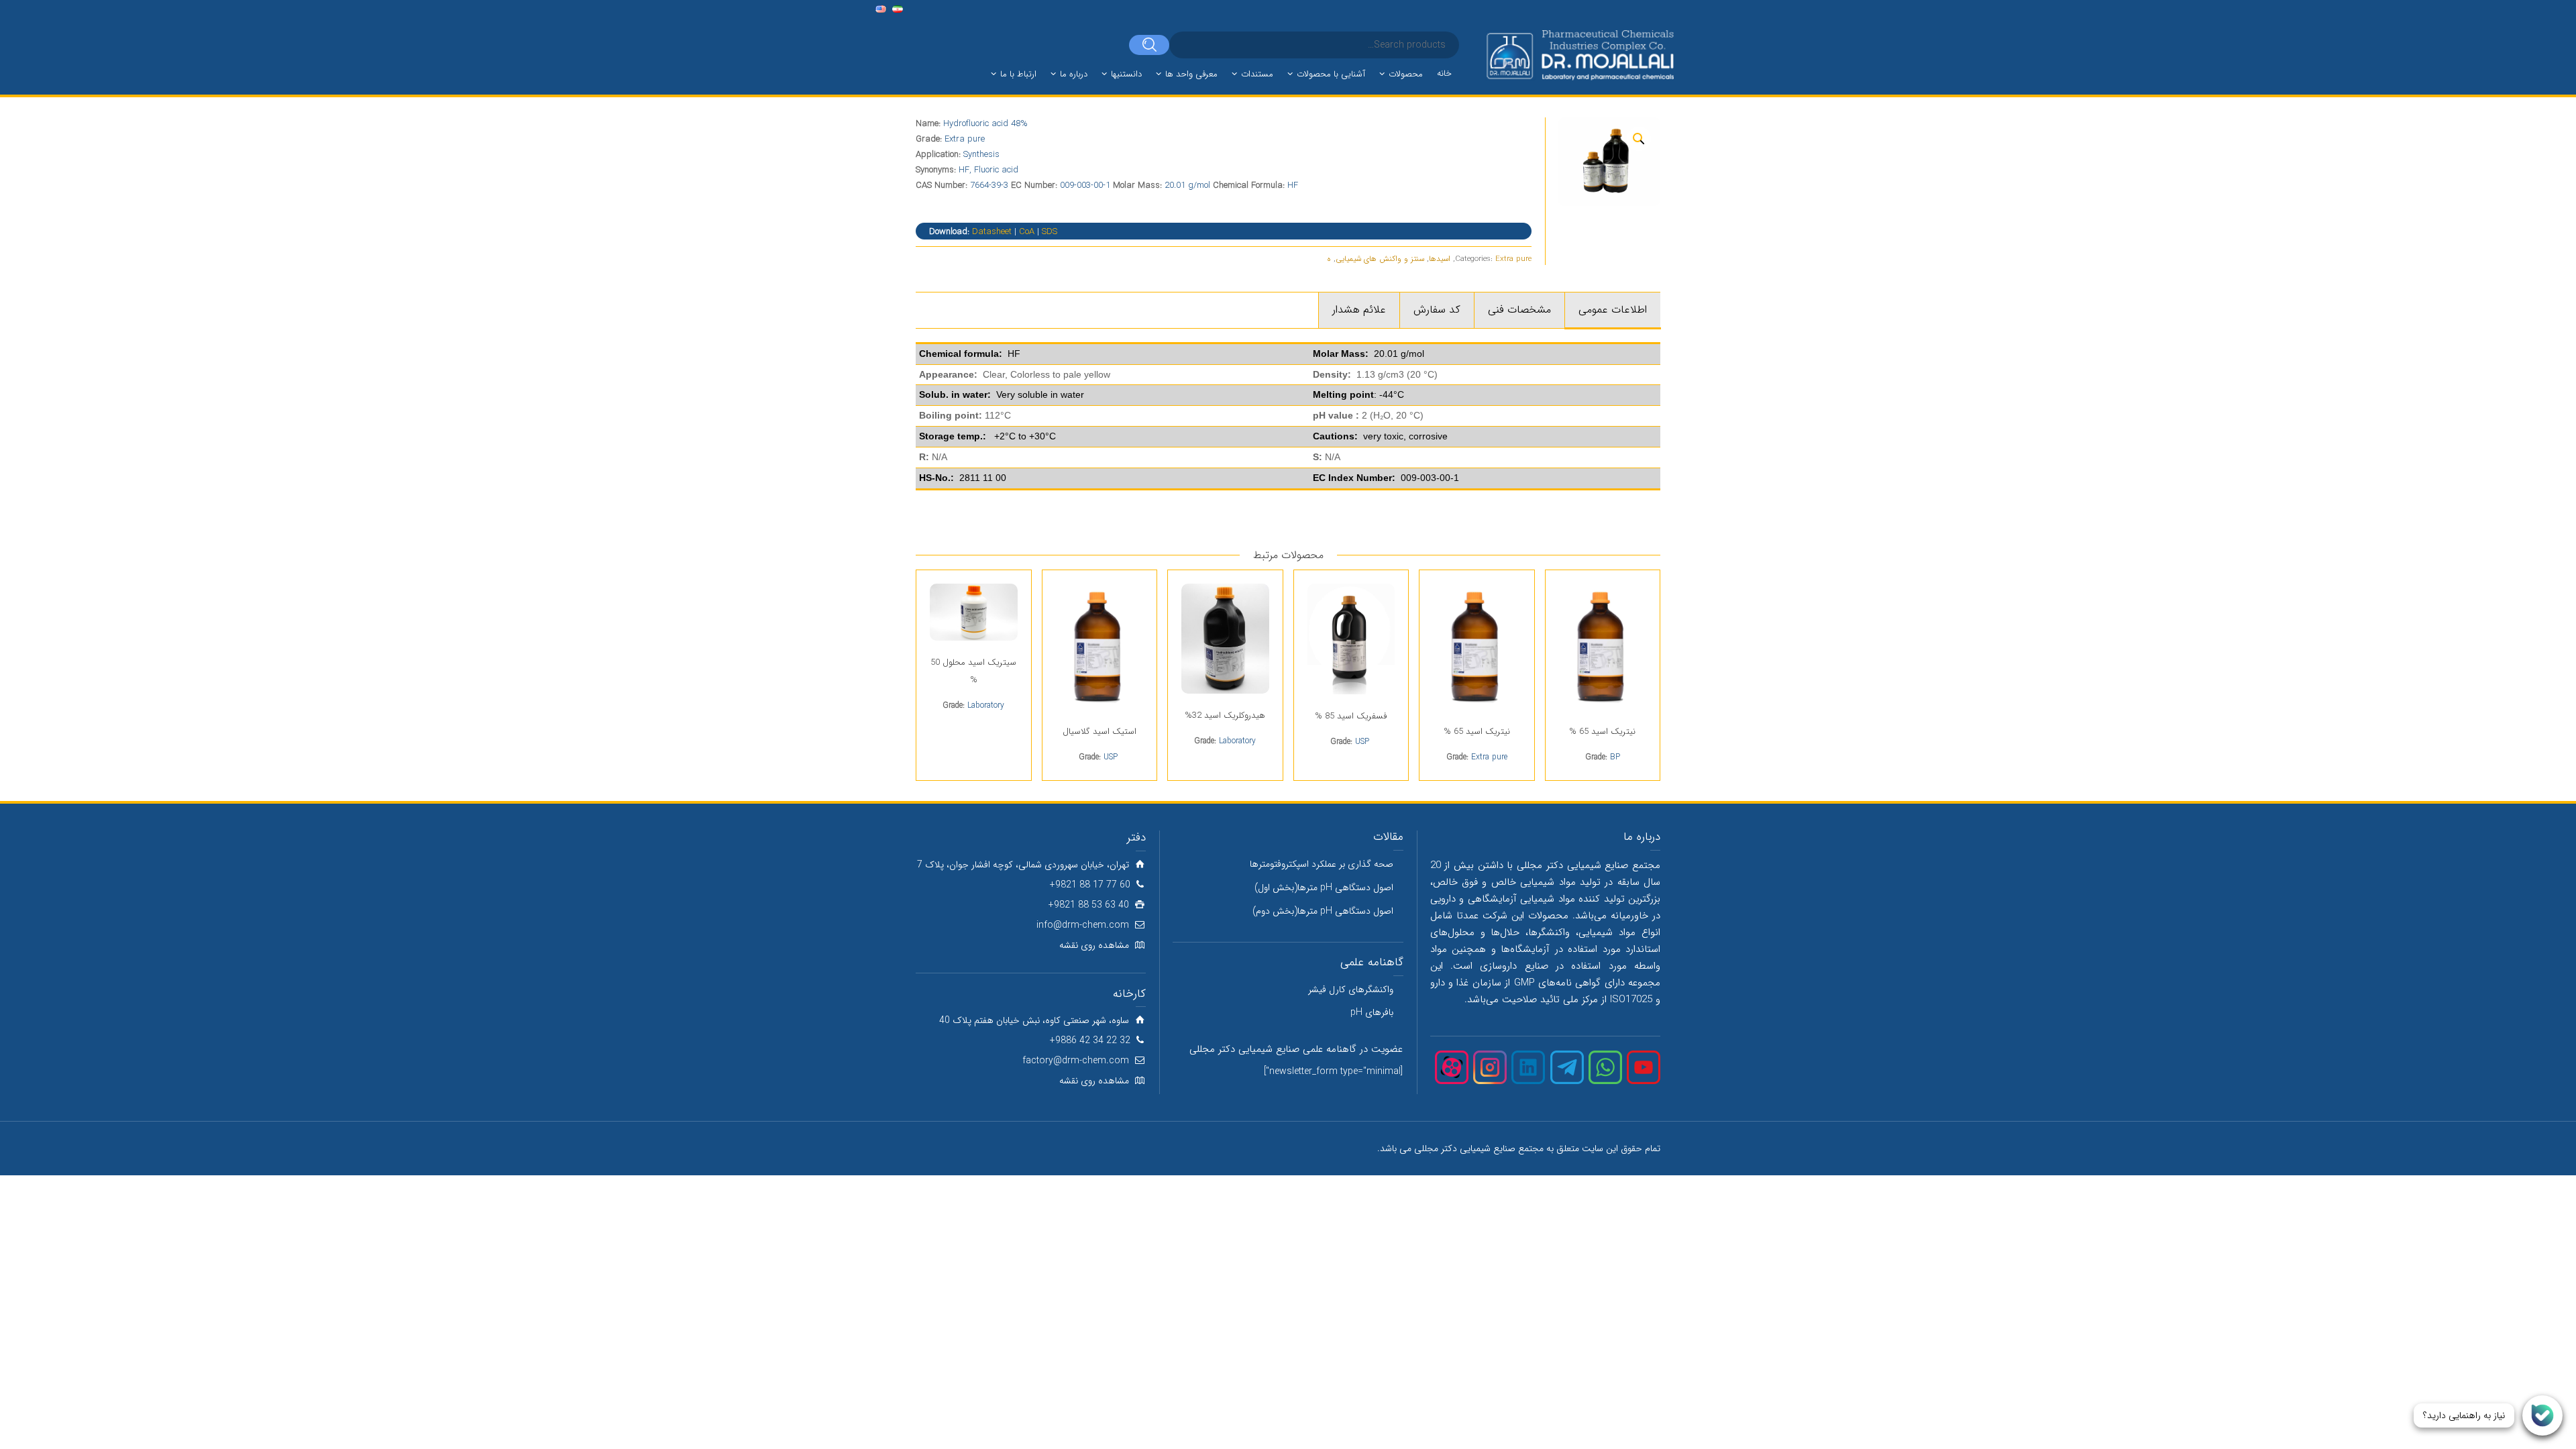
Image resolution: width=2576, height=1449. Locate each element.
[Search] (1149, 45)
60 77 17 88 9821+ (1090, 885)
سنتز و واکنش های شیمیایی (1380, 259)
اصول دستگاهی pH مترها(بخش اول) (1324, 888)
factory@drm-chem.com (1076, 1061)
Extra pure (1513, 259)
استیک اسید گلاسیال (1099, 732)
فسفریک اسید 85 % (1351, 716)
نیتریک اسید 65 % (1602, 732)
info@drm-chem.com (1083, 925)
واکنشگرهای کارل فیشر (1351, 989)
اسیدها (1440, 259)
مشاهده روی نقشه (1094, 945)
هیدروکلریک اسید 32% (1225, 715)
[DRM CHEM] (1579, 56)
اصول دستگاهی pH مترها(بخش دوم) (1323, 911)
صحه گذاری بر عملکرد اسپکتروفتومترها (1322, 864)
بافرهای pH (1372, 1012)
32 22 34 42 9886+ (1090, 1040)
